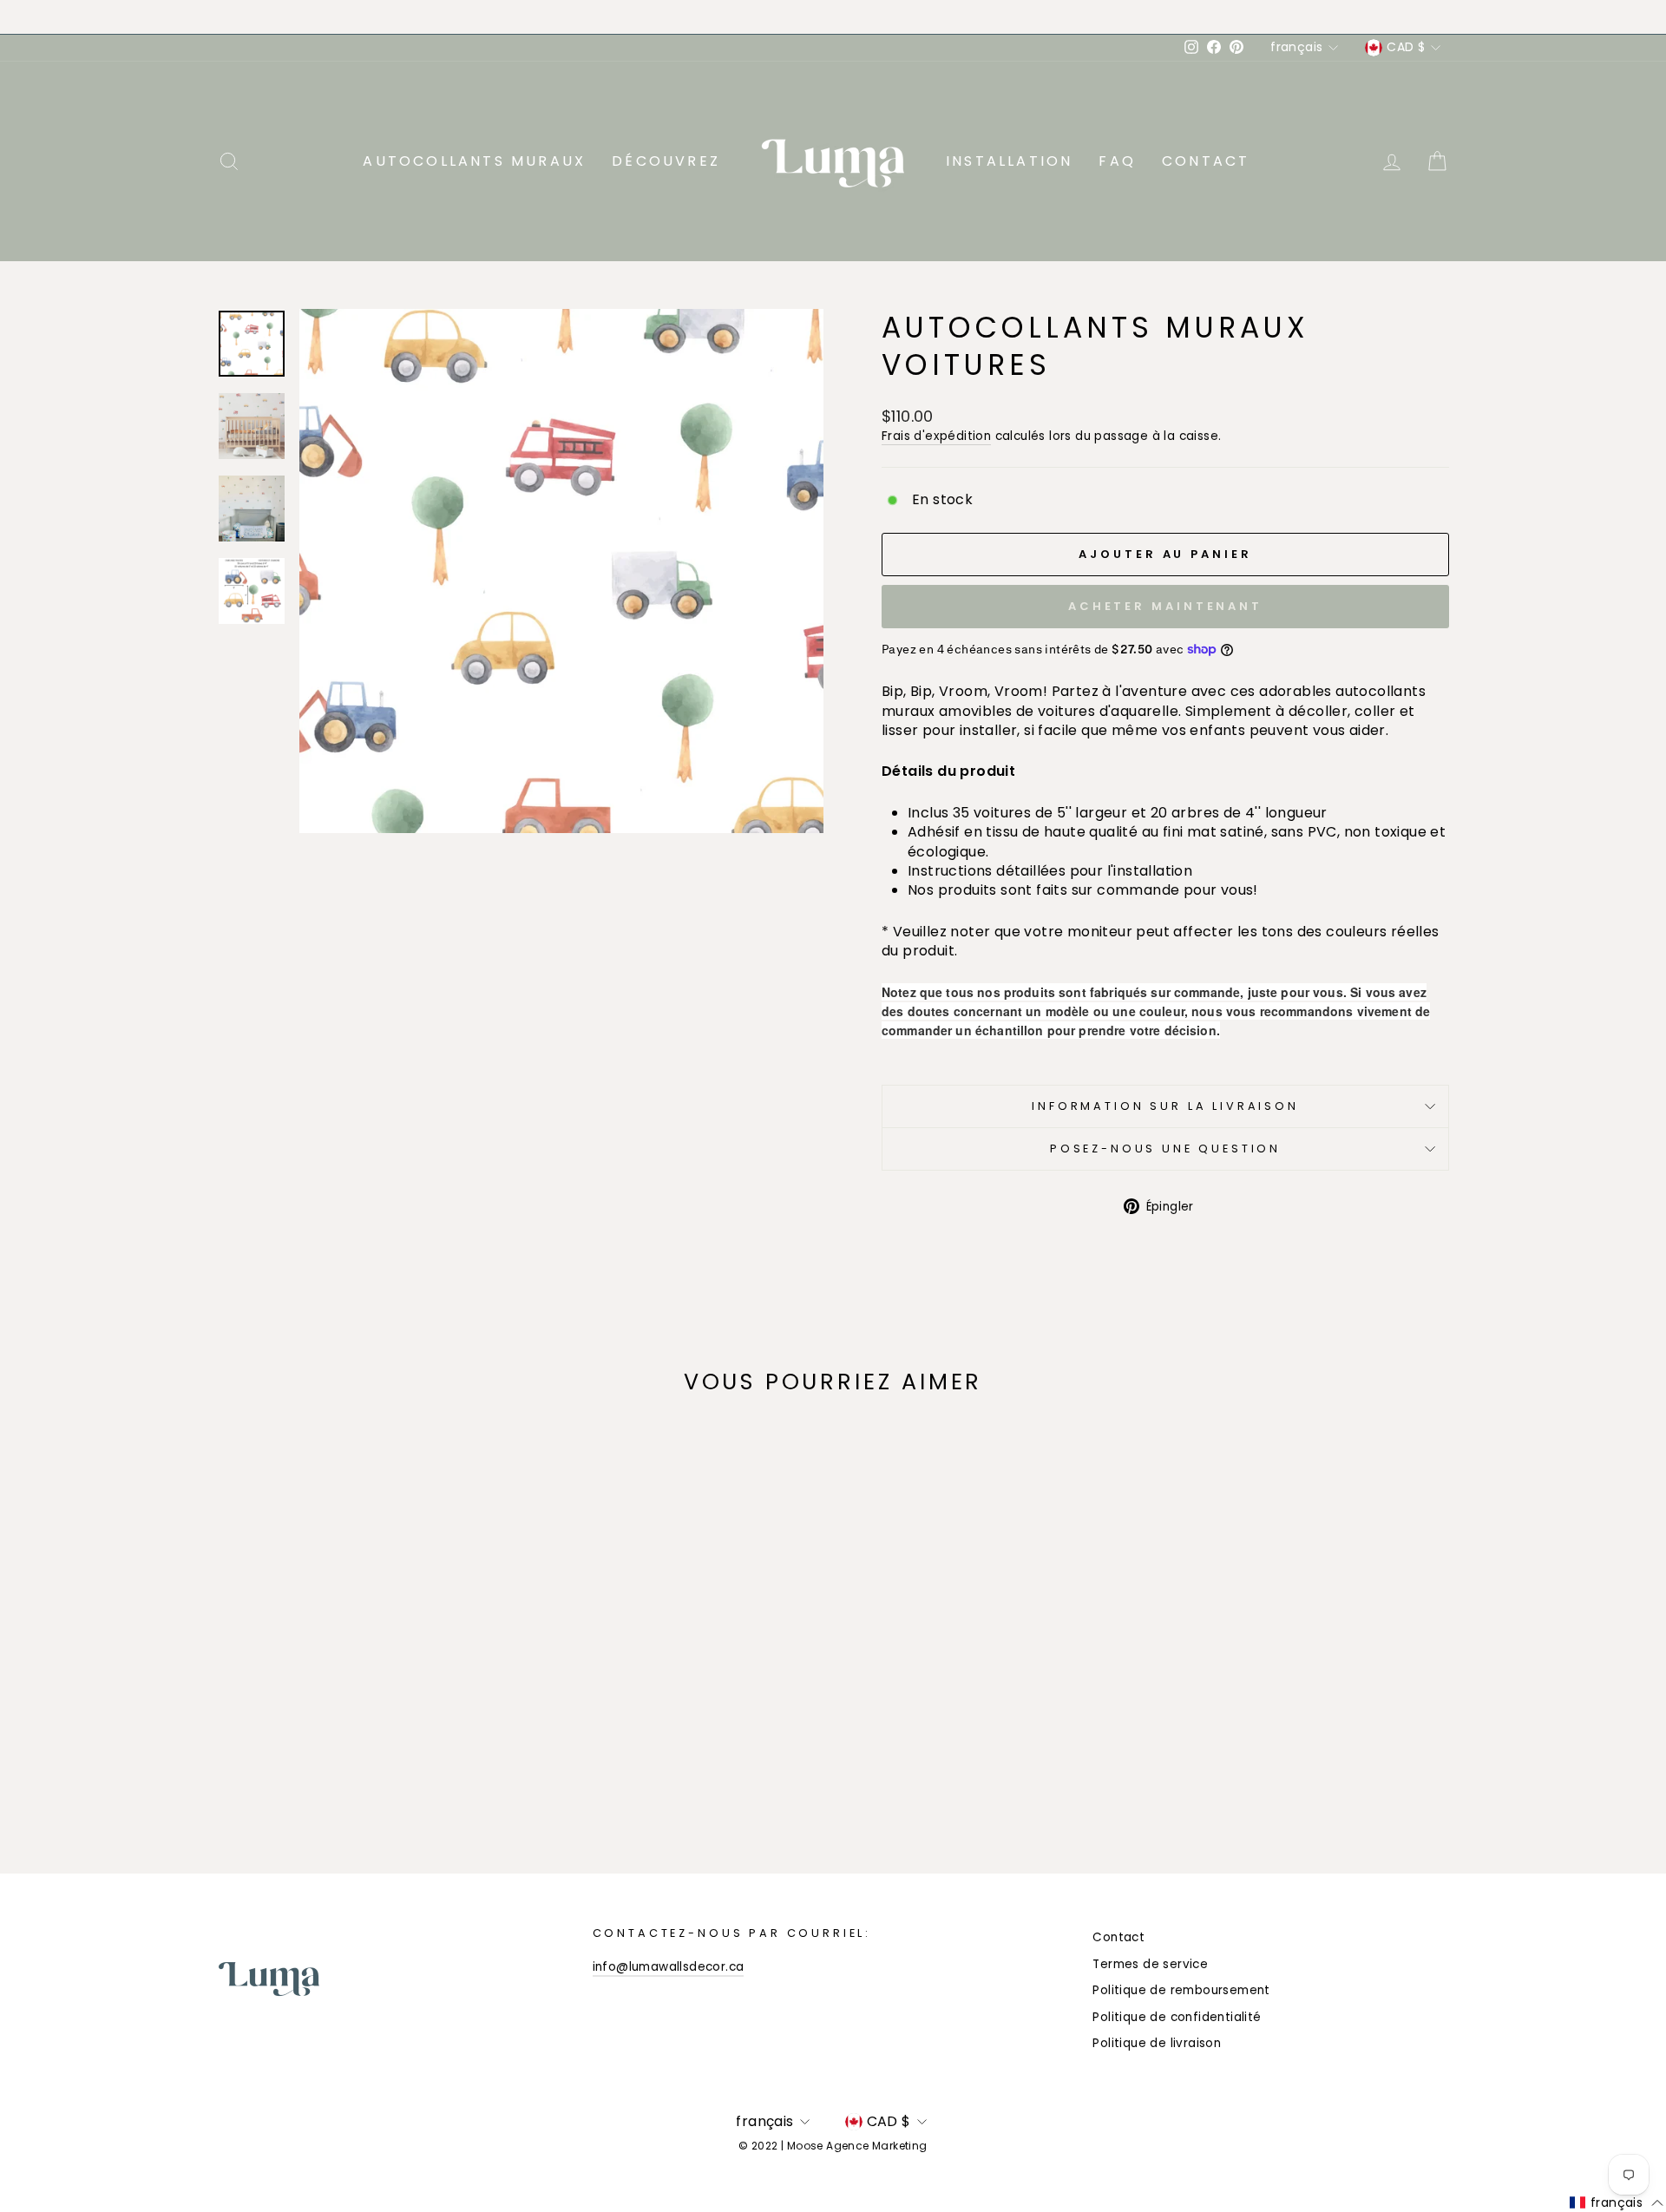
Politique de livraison (1157, 2043)
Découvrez (666, 161)
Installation (1009, 161)
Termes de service (1150, 1964)
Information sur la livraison (1165, 1106)
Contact (1206, 161)
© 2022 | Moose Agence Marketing (833, 2146)
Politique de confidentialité (1177, 2017)
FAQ (1117, 161)
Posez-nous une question (1165, 1149)
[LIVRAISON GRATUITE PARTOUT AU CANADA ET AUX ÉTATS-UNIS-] (833, 17)
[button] (1617, 2203)
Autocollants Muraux (474, 161)
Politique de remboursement (1181, 1990)
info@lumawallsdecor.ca (669, 1967)
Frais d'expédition (936, 436)
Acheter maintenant (1165, 606)
